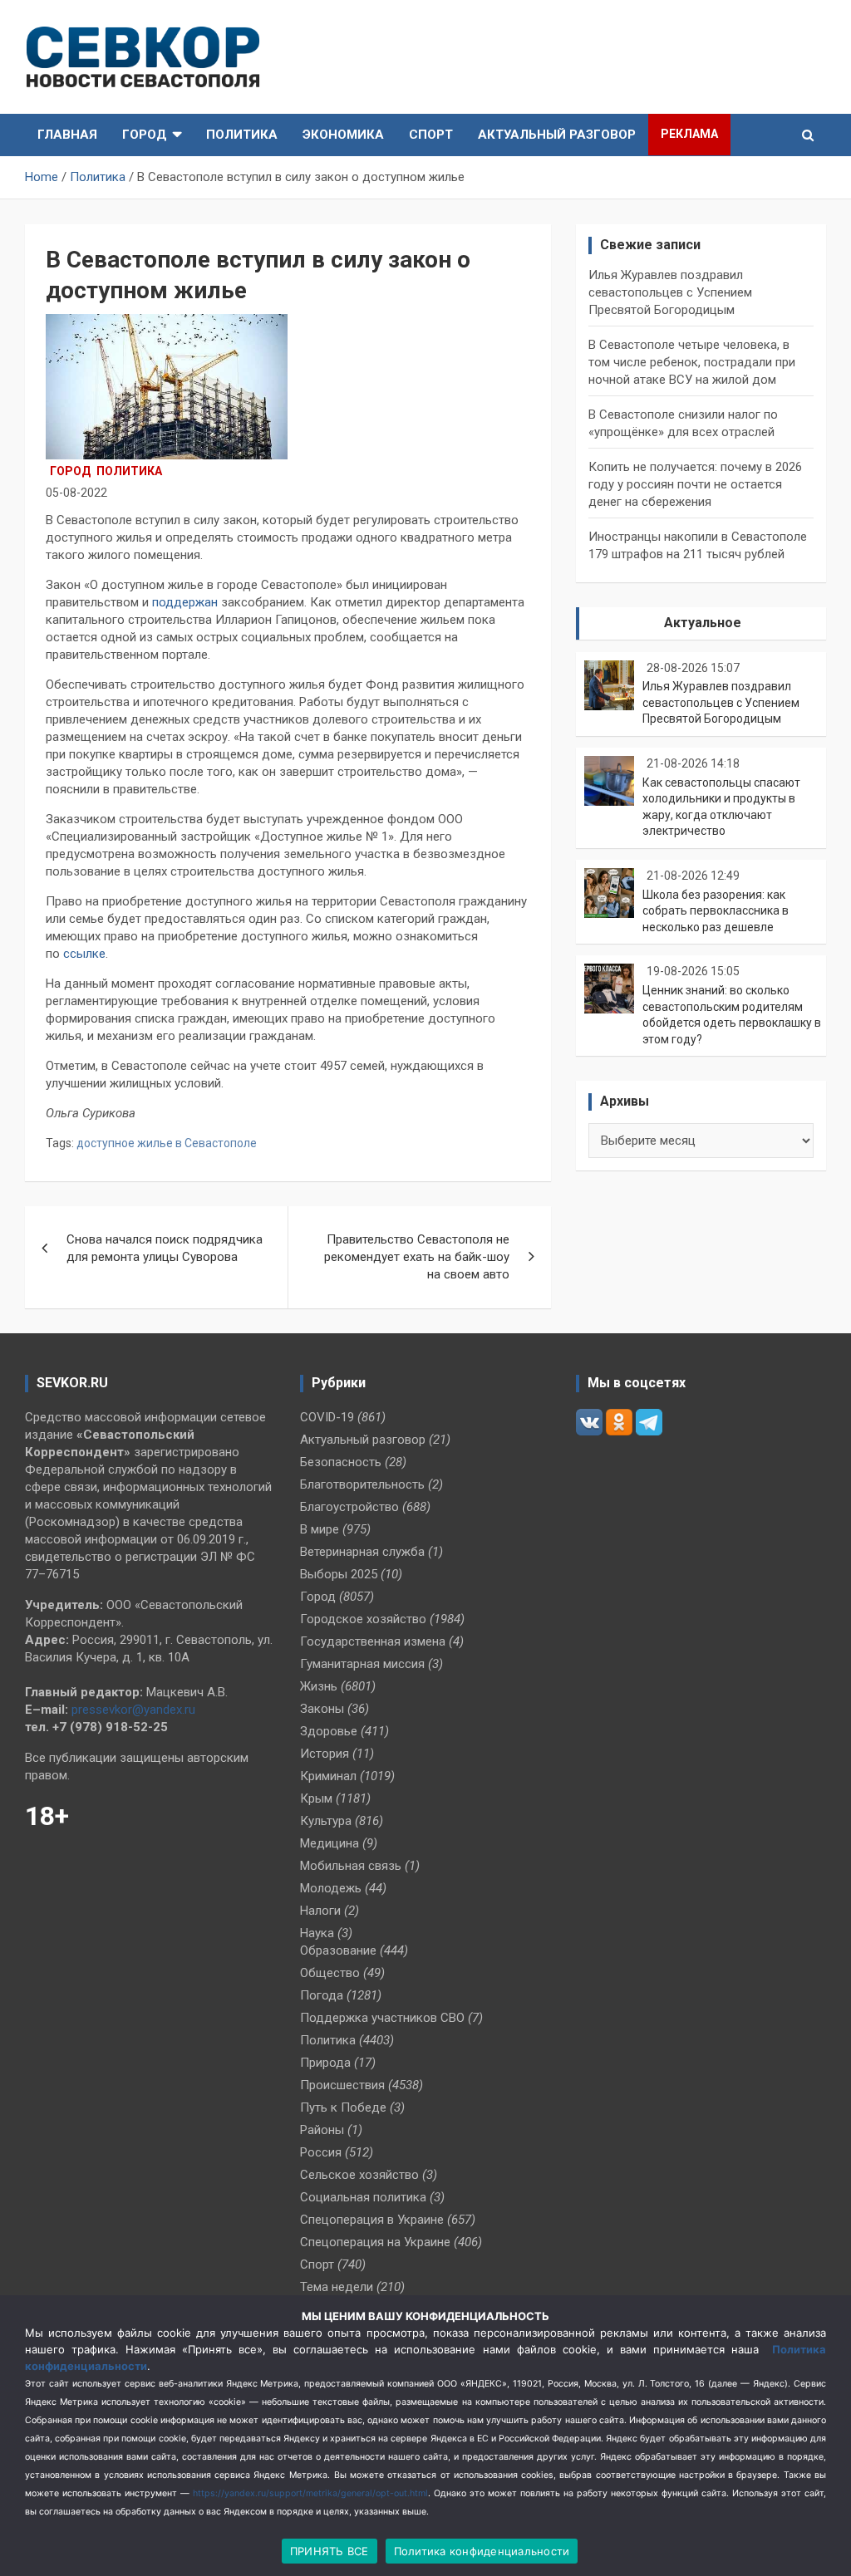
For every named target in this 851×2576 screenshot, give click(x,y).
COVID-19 (327, 1417)
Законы (322, 1709)
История (325, 1754)
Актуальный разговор (557, 135)
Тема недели (337, 2287)
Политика (242, 135)
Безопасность (341, 1462)
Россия (321, 2152)
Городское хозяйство (363, 1619)
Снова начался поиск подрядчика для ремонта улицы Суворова (165, 1248)
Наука (317, 1933)
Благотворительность (362, 1484)
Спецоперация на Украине (375, 2242)
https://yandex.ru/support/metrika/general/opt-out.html (310, 2493)
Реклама (689, 134)
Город (145, 135)
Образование (338, 1950)
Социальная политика (363, 2197)
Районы (322, 2130)
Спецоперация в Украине (372, 2220)
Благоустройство (349, 1507)
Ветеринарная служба (362, 1552)
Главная (67, 135)
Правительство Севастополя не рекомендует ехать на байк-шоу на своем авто (417, 1257)
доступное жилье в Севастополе (167, 1143)
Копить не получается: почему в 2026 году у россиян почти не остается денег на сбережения (695, 484)
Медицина (330, 1843)
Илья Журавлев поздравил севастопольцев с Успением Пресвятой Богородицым (670, 292)
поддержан (185, 602)
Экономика (343, 135)
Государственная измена (373, 1641)
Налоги (320, 1911)
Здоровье (329, 1731)
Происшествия (342, 2085)
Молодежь (331, 1888)
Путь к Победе (343, 2107)
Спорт (431, 135)
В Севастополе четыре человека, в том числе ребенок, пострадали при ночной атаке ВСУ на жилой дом (692, 362)
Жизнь (319, 1686)
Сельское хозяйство (359, 2175)
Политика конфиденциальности (482, 2551)
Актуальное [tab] (703, 623)
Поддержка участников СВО (382, 2018)
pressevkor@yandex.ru (133, 1710)
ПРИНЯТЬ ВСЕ (330, 2551)
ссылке (84, 954)
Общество (330, 1973)
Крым (316, 1798)
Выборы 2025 (339, 1574)
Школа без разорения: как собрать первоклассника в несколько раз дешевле (716, 911)
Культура (326, 1821)
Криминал (328, 1776)
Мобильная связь (351, 1866)
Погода (322, 1995)
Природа (325, 2063)
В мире (320, 1529)
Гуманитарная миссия (362, 1664)
